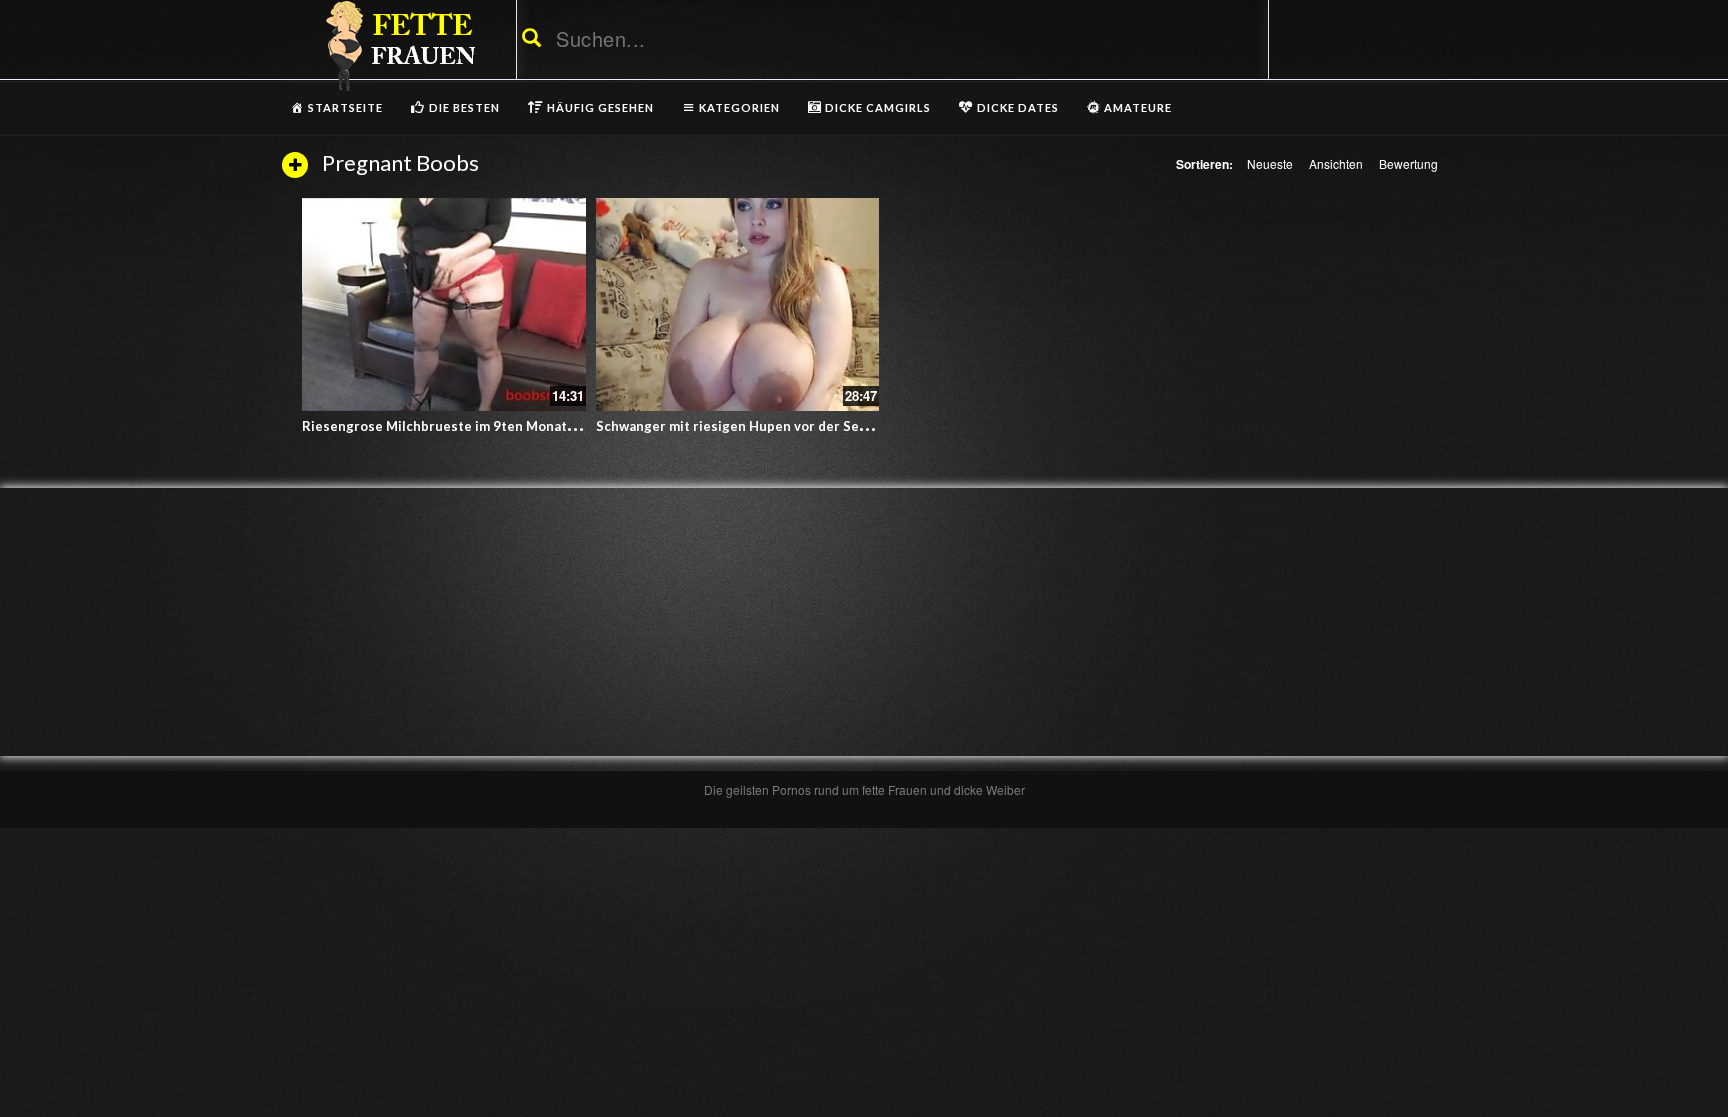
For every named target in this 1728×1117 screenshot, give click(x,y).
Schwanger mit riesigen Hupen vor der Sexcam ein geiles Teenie (799, 426)
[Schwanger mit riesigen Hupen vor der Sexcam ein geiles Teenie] (738, 304)
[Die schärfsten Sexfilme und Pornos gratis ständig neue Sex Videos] (397, 45)
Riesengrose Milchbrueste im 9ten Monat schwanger (470, 426)
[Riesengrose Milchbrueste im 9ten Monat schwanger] (444, 304)
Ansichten (1336, 163)
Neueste (1270, 163)
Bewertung (1408, 163)
